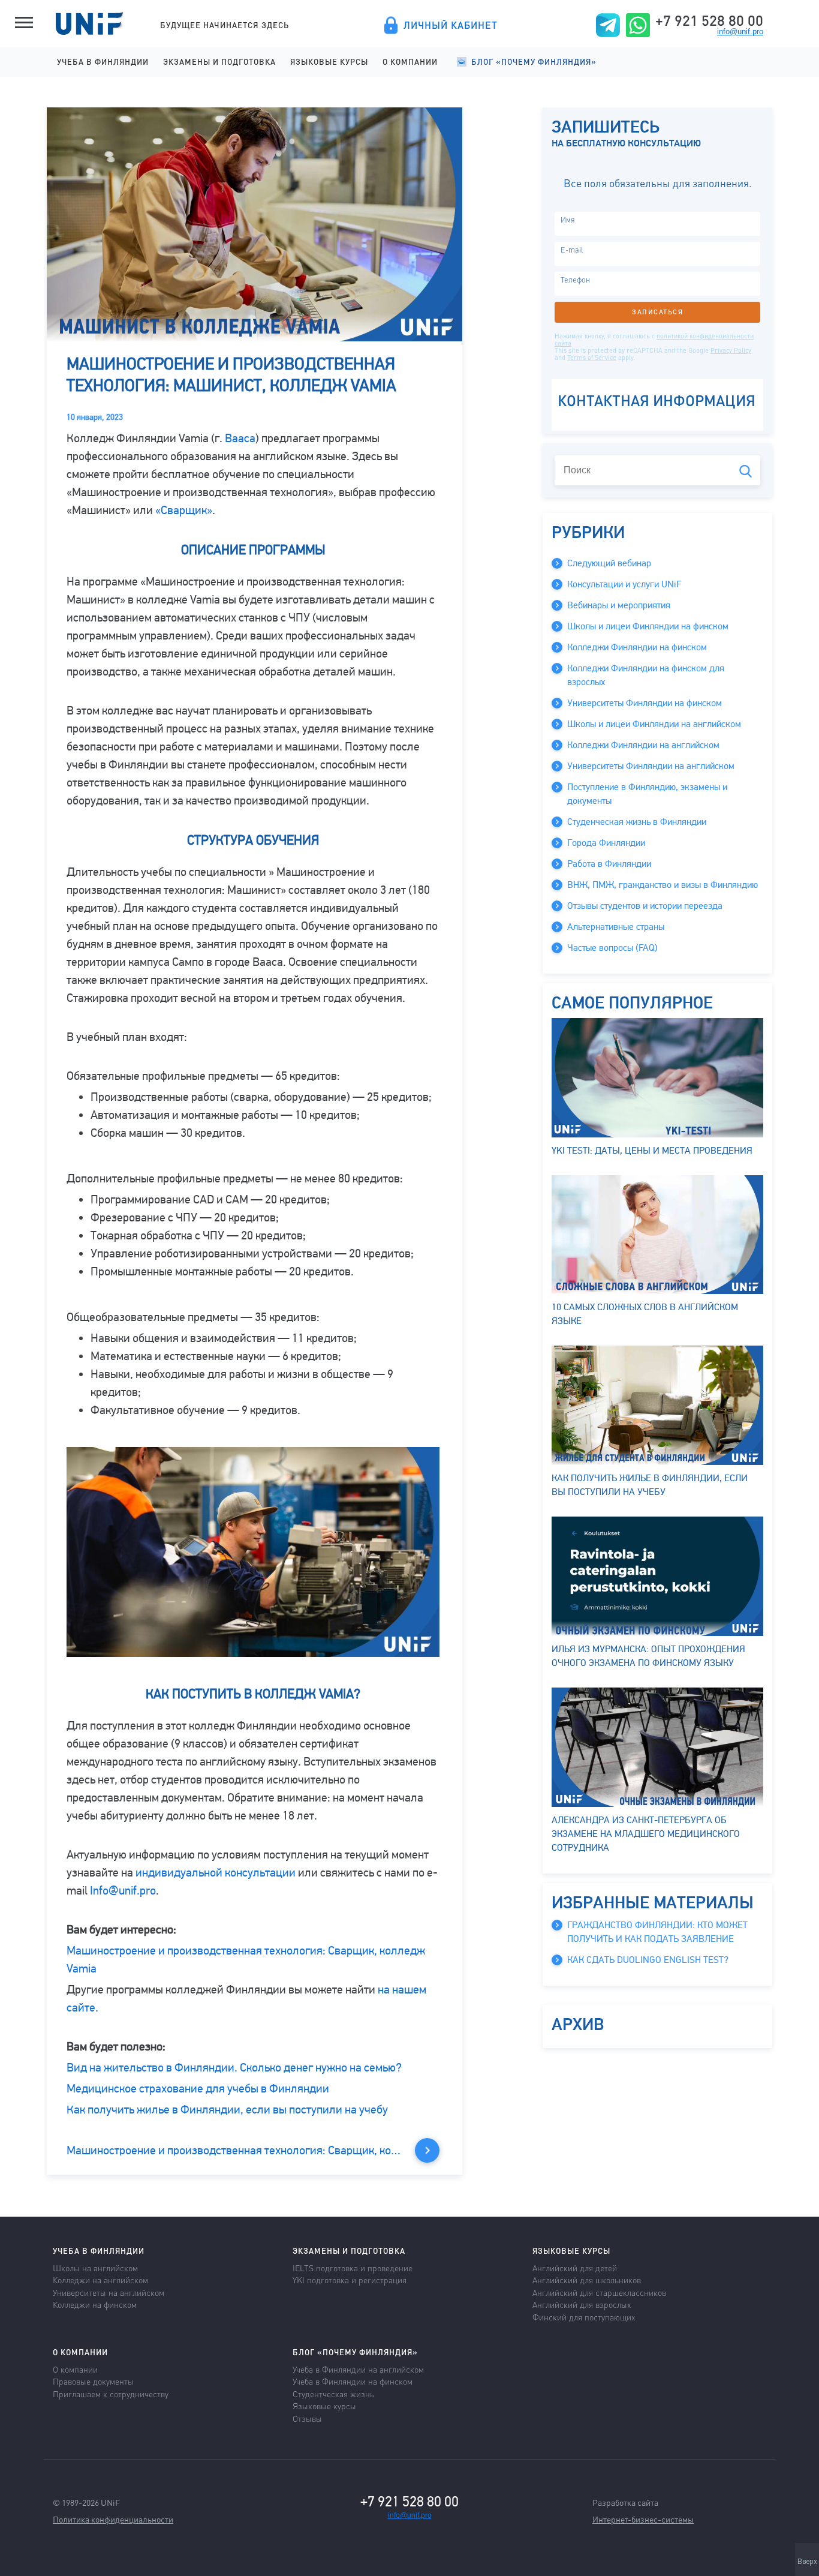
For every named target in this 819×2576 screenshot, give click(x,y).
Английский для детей (575, 2268)
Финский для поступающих (584, 2317)
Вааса (240, 438)
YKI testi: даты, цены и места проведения (652, 1151)
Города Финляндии (606, 843)
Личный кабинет (451, 25)
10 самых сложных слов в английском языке (645, 1314)
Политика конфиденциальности (113, 2519)
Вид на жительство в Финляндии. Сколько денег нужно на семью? (234, 2068)
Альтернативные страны (616, 927)
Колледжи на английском (100, 2280)
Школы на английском (95, 2268)
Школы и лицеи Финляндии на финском (648, 626)
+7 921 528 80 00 (709, 20)
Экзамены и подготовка (219, 61)
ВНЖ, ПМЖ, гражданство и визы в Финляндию (663, 885)
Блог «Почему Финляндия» (534, 61)
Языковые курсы (329, 61)
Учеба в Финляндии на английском (358, 2369)
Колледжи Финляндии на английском (643, 745)
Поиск (746, 471)
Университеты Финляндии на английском (651, 766)
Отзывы (307, 2418)
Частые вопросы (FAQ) (612, 948)
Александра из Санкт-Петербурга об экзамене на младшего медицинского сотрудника (646, 1834)
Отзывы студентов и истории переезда (645, 906)
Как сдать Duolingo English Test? (648, 1960)
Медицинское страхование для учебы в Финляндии (198, 2089)
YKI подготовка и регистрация (350, 2280)
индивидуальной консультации (216, 1873)
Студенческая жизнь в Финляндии (637, 822)
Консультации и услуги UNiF (624, 584)
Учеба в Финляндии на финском (353, 2381)
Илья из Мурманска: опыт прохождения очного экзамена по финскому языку (648, 1656)
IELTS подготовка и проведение (353, 2268)
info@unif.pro (740, 31)
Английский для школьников (587, 2280)
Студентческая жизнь (333, 2394)
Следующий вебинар (609, 563)
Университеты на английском (109, 2292)
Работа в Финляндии (609, 864)
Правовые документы (93, 2381)
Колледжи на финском (95, 2304)
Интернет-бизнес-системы (643, 2519)
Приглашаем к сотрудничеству (111, 2394)
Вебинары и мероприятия (619, 605)
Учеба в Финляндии (103, 61)
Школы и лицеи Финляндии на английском (654, 724)
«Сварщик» (184, 510)
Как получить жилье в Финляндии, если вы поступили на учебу (227, 2110)
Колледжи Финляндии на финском (637, 647)
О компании (410, 61)
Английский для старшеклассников (599, 2292)
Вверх (807, 2562)
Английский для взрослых (582, 2304)
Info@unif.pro (123, 1891)
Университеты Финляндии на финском (645, 703)
